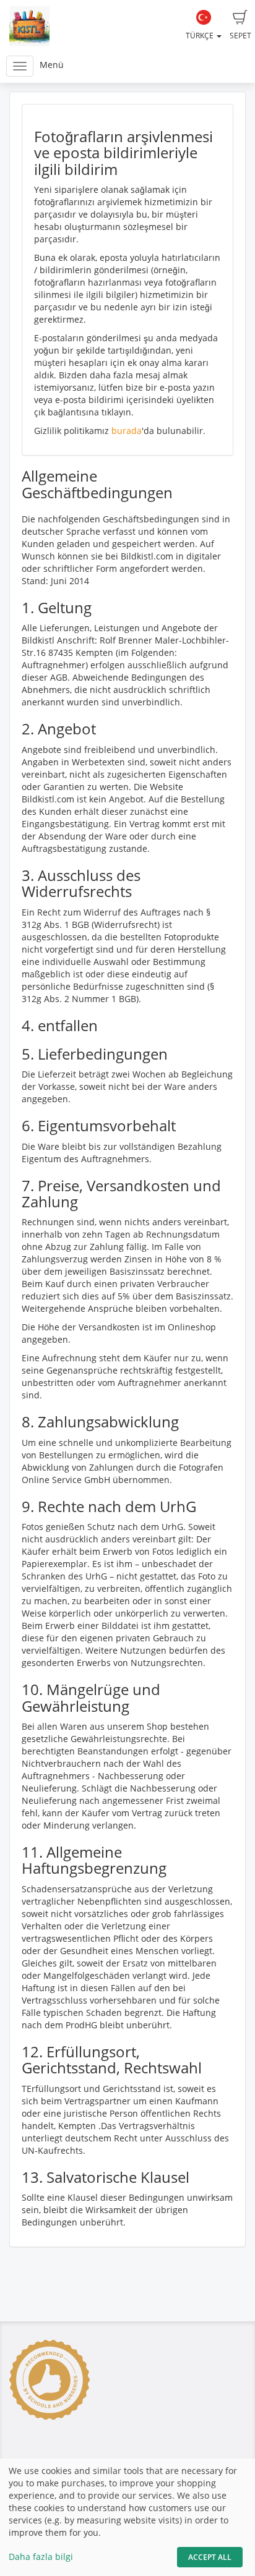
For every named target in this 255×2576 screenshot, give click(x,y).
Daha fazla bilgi (41, 2557)
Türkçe (201, 36)
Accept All (210, 2557)
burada (127, 431)
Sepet (240, 36)
